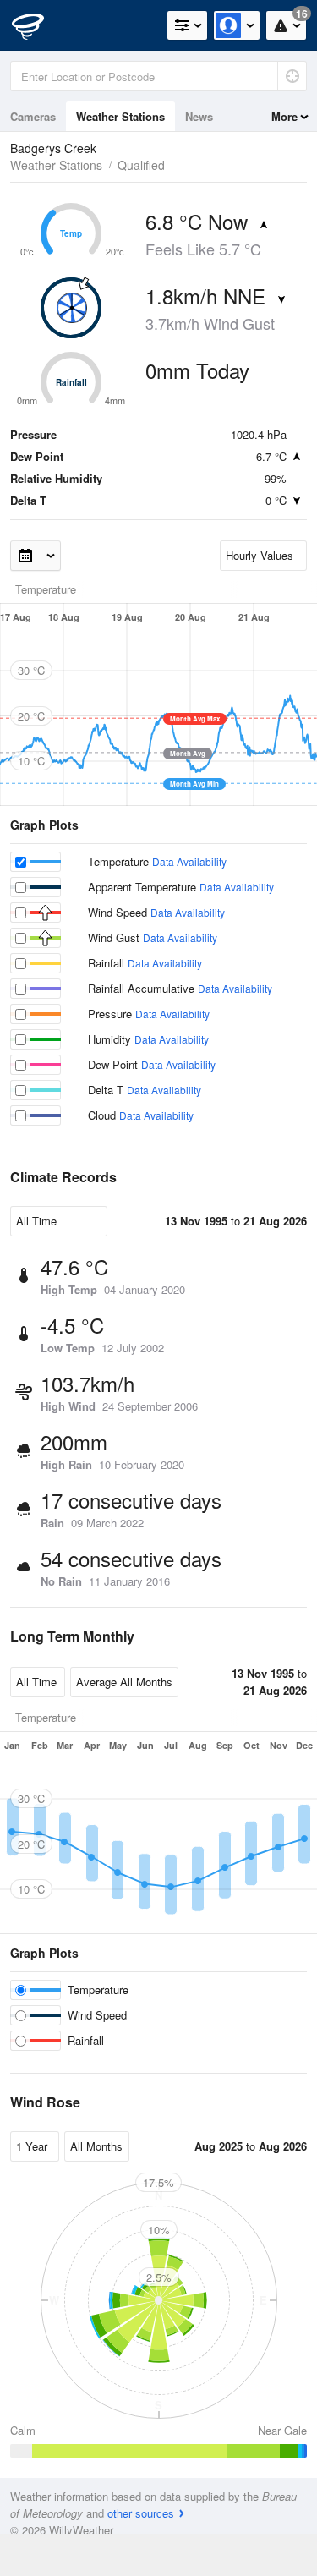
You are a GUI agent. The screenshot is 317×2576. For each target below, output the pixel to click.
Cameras (33, 116)
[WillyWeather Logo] (38, 25)
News (199, 116)
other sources (141, 2513)
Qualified (141, 165)
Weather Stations (120, 116)
